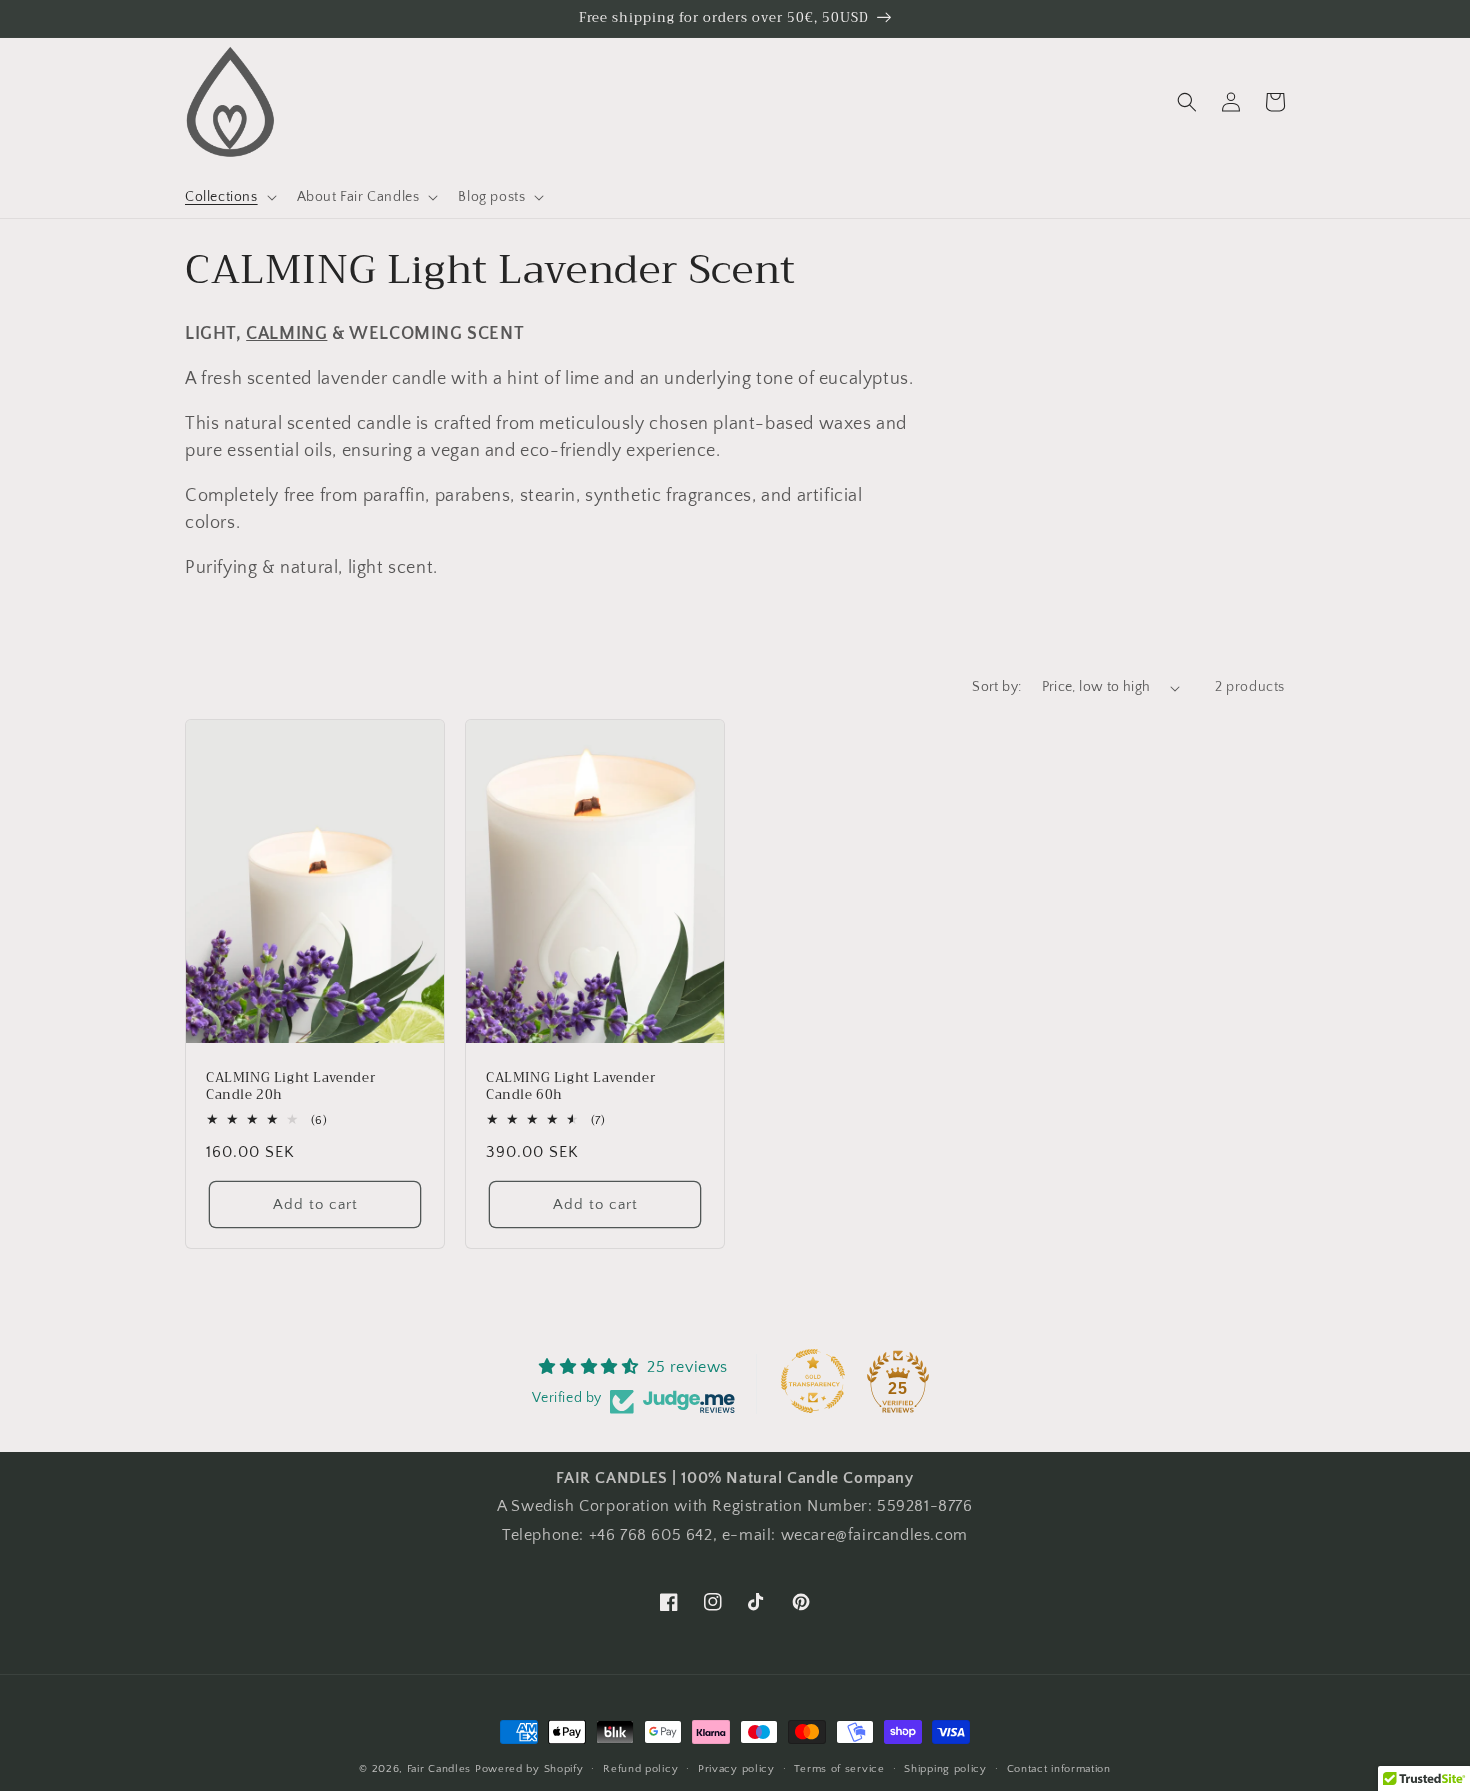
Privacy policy (736, 1769)
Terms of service (839, 1769)
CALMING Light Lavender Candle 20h (290, 1087)
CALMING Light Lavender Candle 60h (570, 1087)
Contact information (1059, 1769)
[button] (229, 197)
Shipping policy (945, 1769)
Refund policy (640, 1769)
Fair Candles (439, 1769)
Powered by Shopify (529, 1769)
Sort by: (996, 687)
